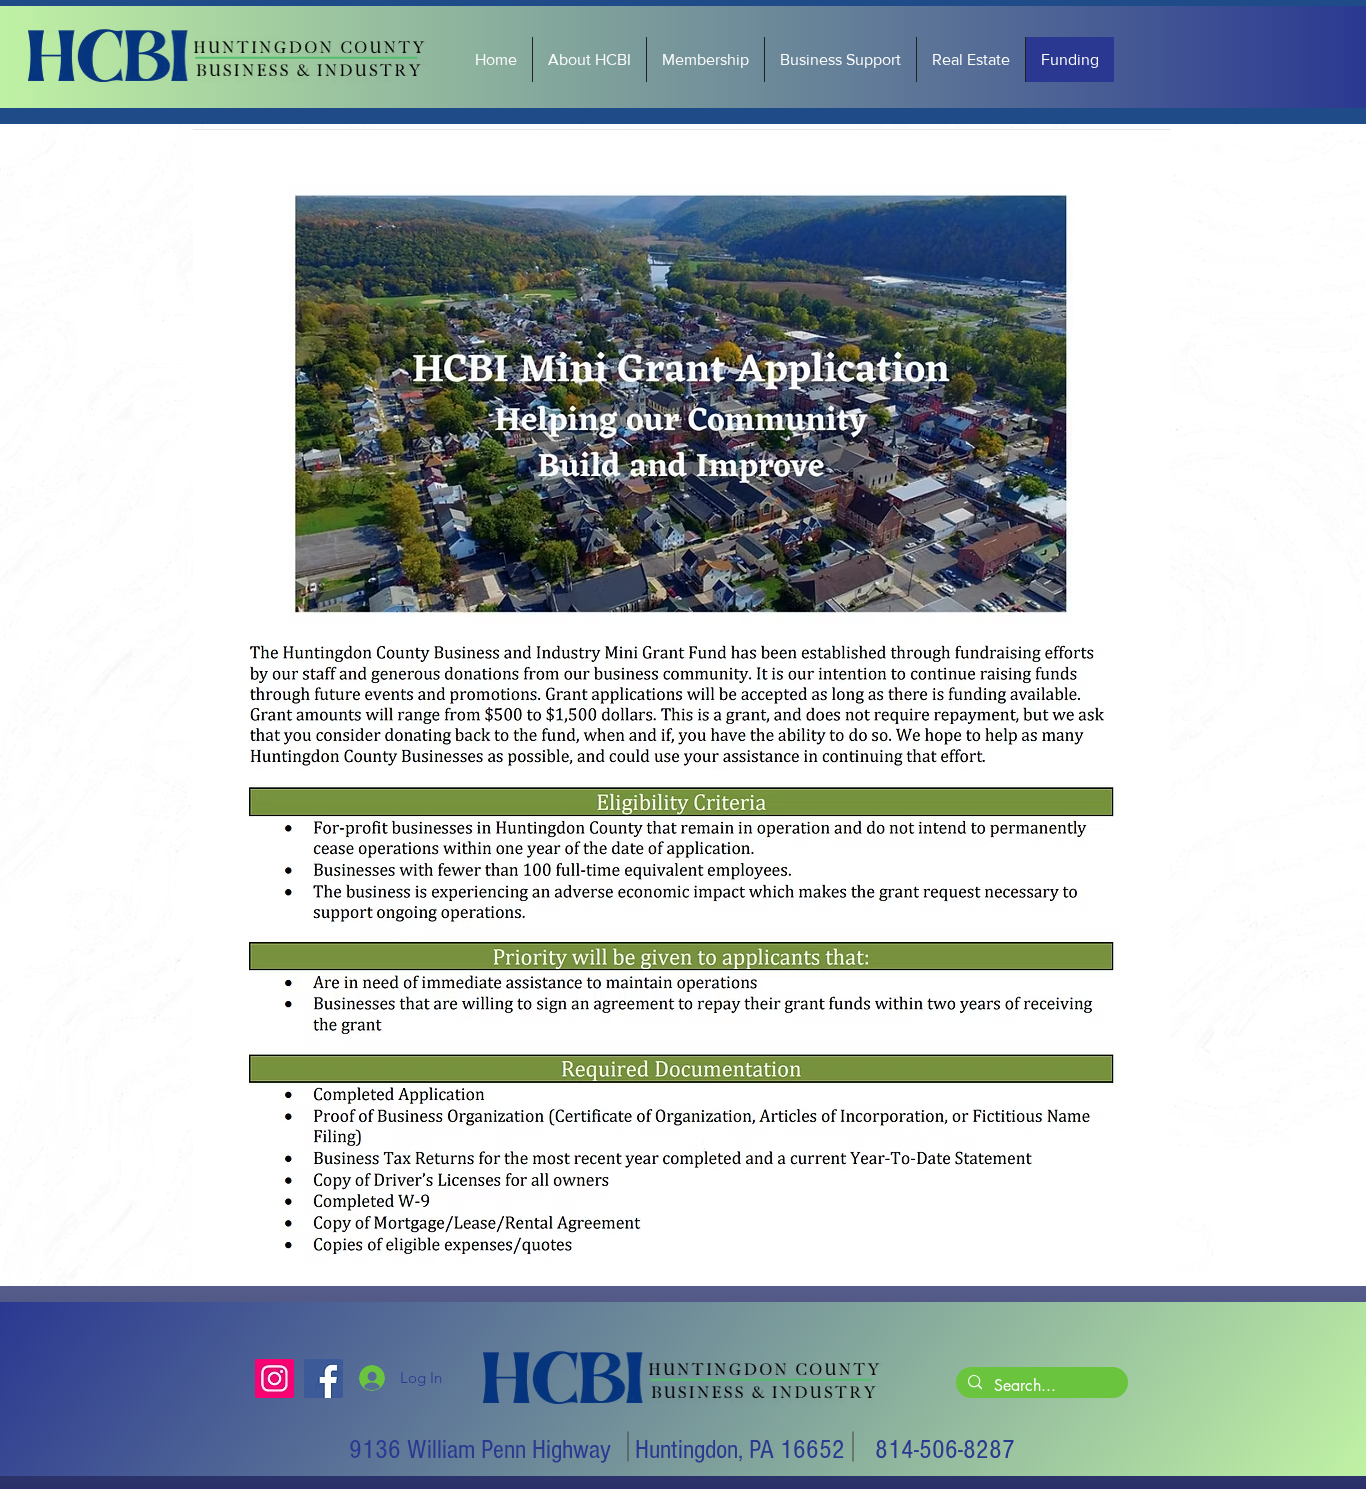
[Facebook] (323, 1378)
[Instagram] (274, 1378)
